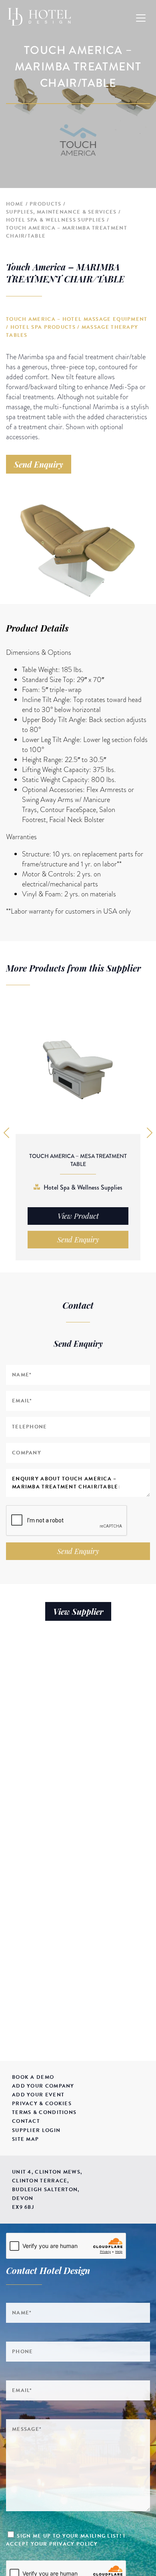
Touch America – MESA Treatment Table (78, 1160)
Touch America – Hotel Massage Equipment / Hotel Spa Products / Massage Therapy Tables (77, 327)
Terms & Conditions (44, 2112)
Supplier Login (36, 2130)
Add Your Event (38, 2095)
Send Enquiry (39, 464)
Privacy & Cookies (42, 2104)
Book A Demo (33, 2077)
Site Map (25, 2139)
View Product (78, 1216)
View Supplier (78, 1611)
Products (45, 204)
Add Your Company (43, 2086)
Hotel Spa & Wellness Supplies (56, 220)
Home (15, 204)
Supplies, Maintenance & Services (61, 212)
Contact (26, 2121)
